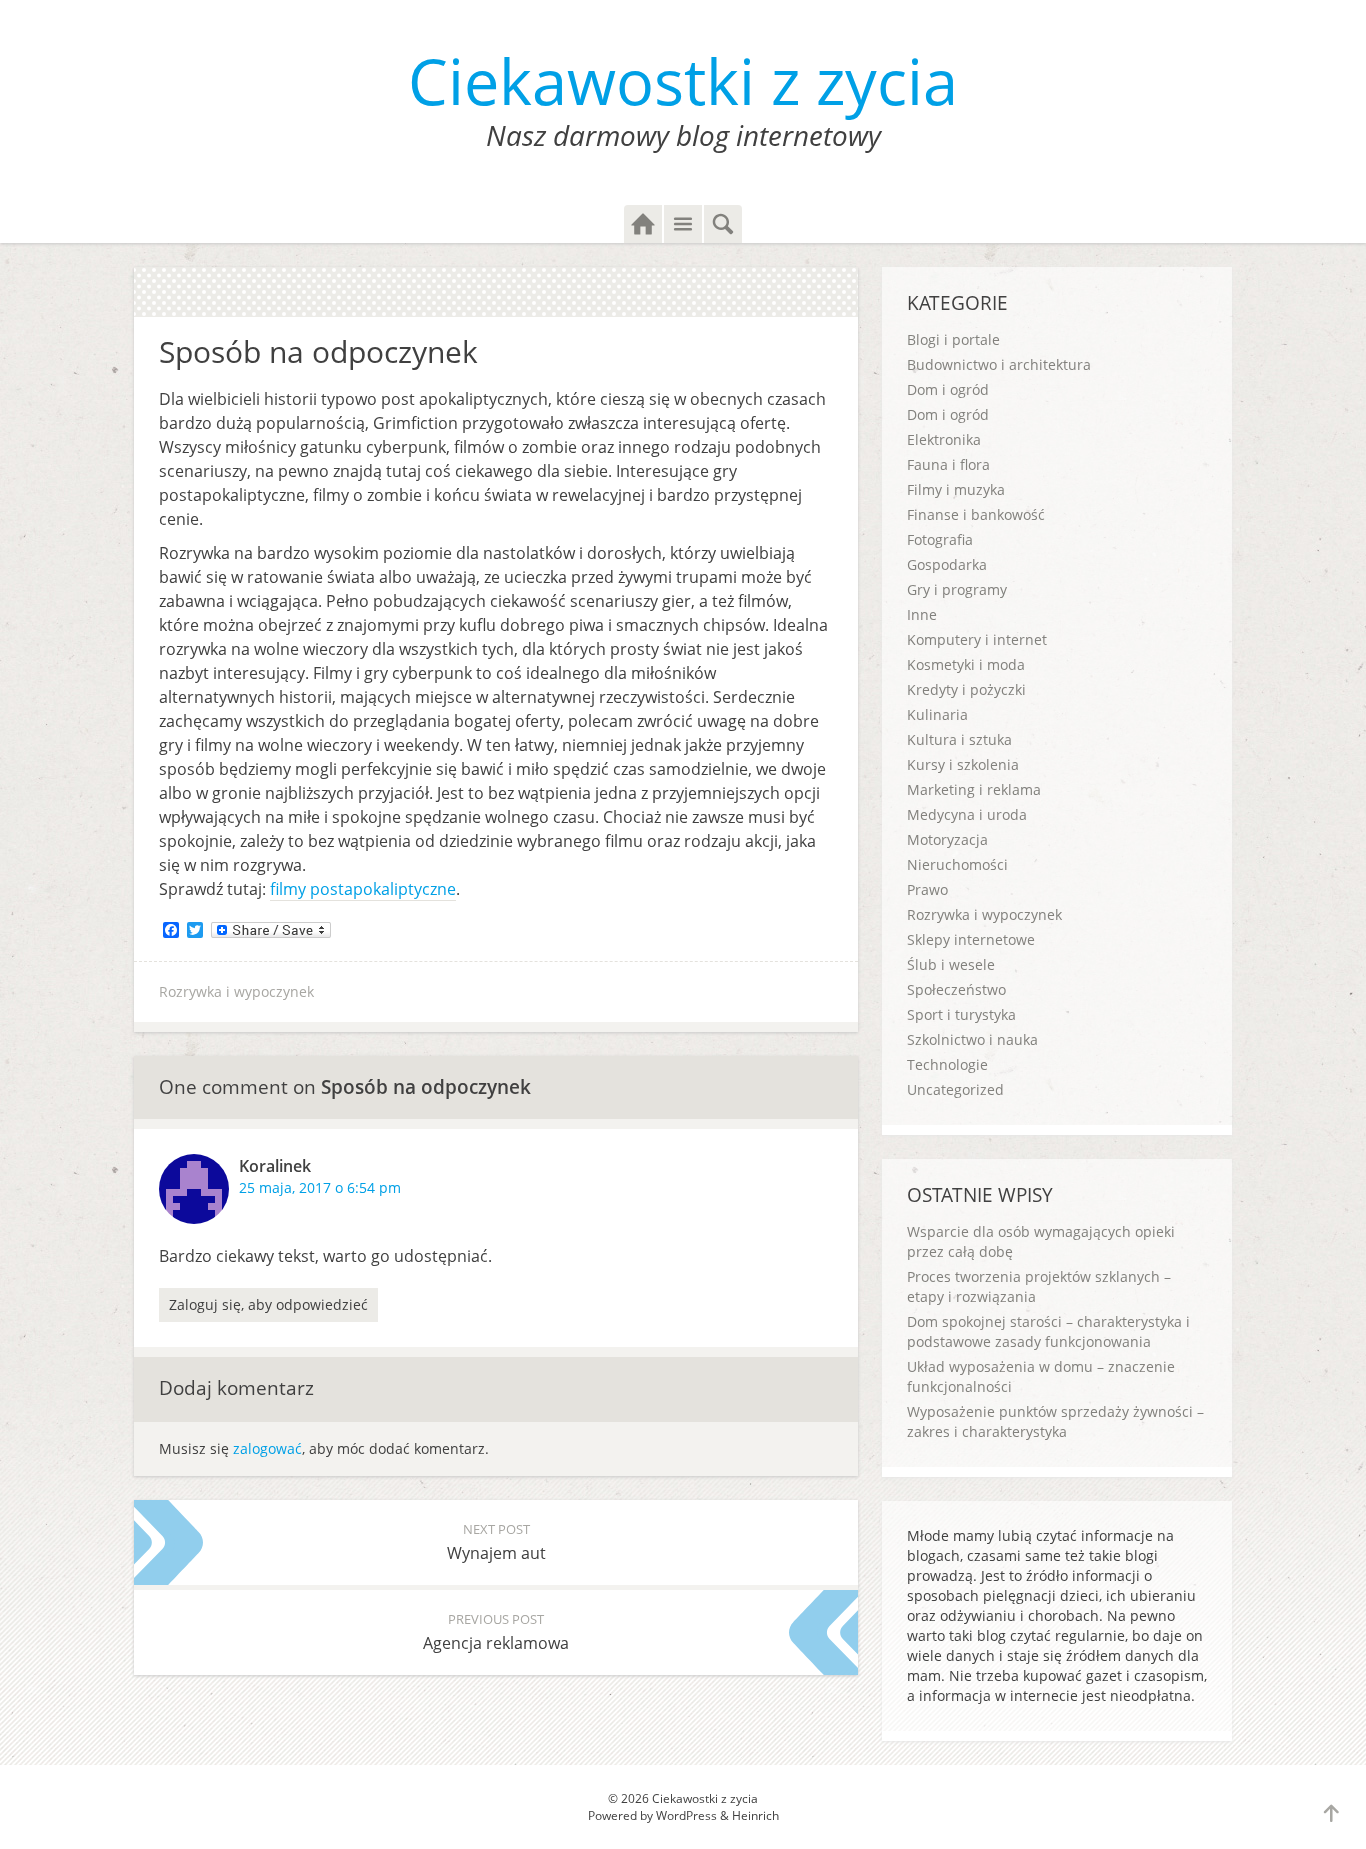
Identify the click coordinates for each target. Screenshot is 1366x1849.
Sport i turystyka (961, 1014)
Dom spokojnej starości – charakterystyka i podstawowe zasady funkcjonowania (1048, 1331)
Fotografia (940, 539)
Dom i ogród (948, 389)
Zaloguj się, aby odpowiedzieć (268, 1304)
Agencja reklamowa (496, 1632)
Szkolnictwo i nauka (972, 1039)
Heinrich (755, 1815)
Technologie (947, 1064)
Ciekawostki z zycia (683, 80)
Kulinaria (937, 714)
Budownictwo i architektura (999, 364)
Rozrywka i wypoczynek (236, 991)
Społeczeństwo (956, 989)
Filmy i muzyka (956, 489)
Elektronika (944, 439)
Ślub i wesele (951, 964)
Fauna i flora (948, 464)
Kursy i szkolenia (963, 764)
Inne (922, 614)
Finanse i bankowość (976, 514)
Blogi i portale (953, 339)
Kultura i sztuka (959, 739)
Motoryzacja (947, 839)
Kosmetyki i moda (966, 664)
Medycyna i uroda (967, 814)
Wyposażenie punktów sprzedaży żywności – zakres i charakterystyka (1055, 1421)
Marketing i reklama (974, 789)
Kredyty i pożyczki (966, 689)
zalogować (267, 1448)
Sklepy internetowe (971, 939)
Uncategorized (955, 1089)
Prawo (927, 889)
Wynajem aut (496, 1542)
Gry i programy (957, 589)
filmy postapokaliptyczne (363, 889)
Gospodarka (947, 564)
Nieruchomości (957, 864)
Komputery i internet (977, 639)
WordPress (686, 1815)
